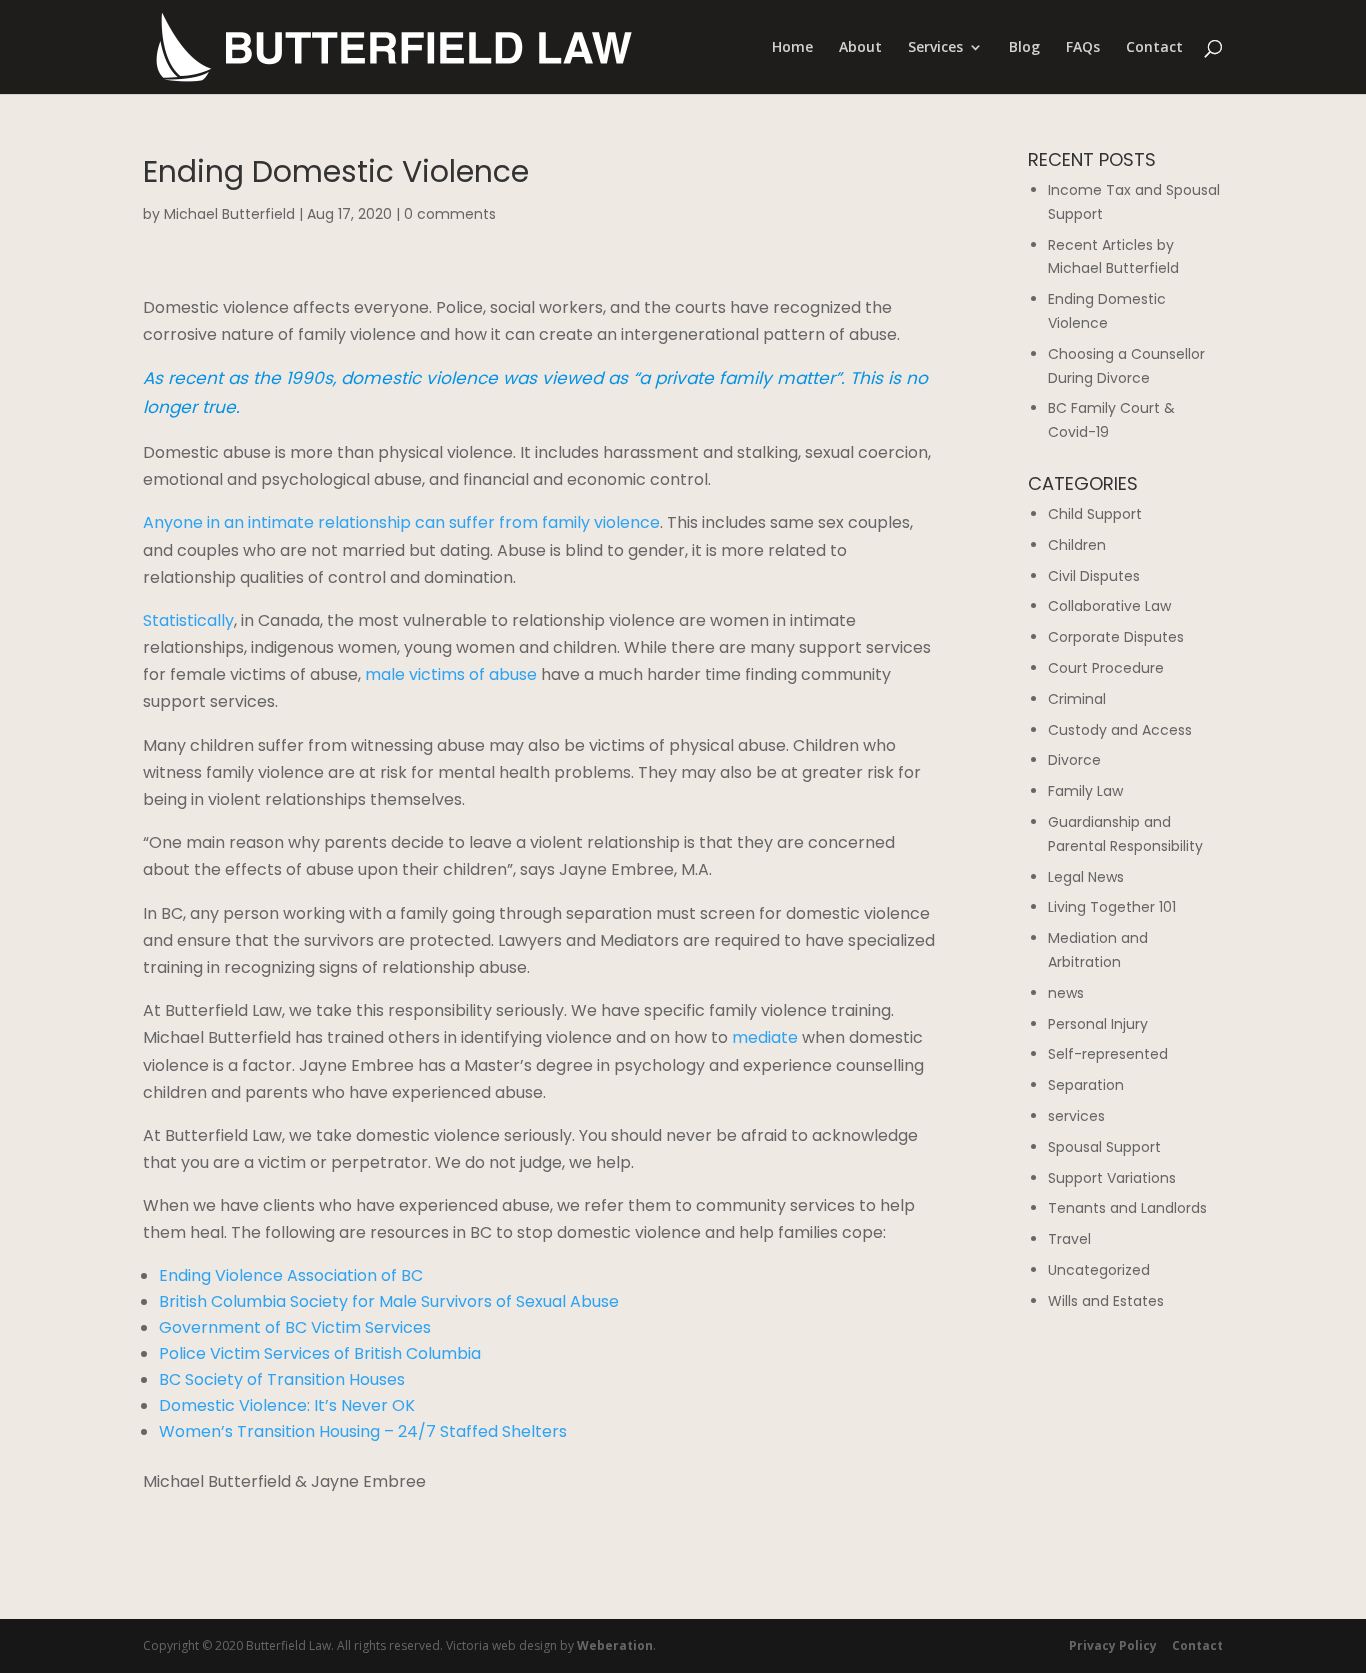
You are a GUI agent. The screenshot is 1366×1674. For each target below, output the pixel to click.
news (1066, 993)
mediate (765, 1037)
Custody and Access (1120, 730)
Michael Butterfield (229, 214)
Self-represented (1108, 1054)
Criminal (1077, 699)
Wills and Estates (1106, 1301)
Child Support (1095, 514)
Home (792, 48)
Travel (1069, 1239)
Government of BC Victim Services (295, 1327)
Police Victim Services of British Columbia (320, 1353)
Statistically (188, 620)
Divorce (1074, 760)
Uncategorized (1099, 1270)
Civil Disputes (1094, 576)
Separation (1086, 1085)
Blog (1024, 48)
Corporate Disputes (1116, 637)
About (860, 48)
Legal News (1086, 877)
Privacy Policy (1113, 1645)
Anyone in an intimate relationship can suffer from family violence (401, 522)
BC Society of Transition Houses (282, 1379)
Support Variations (1112, 1178)
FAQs (1083, 48)
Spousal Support (1104, 1147)
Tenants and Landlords (1127, 1208)
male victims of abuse (451, 674)
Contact (1154, 48)
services (1076, 1116)
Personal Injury (1098, 1024)
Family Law (1085, 791)
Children (1077, 545)
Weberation (615, 1645)
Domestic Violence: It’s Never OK (287, 1405)
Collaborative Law (1109, 606)
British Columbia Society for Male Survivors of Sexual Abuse (389, 1301)
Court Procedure (1106, 668)
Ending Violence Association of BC (291, 1275)
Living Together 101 (1112, 907)
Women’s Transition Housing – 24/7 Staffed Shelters (363, 1431)
